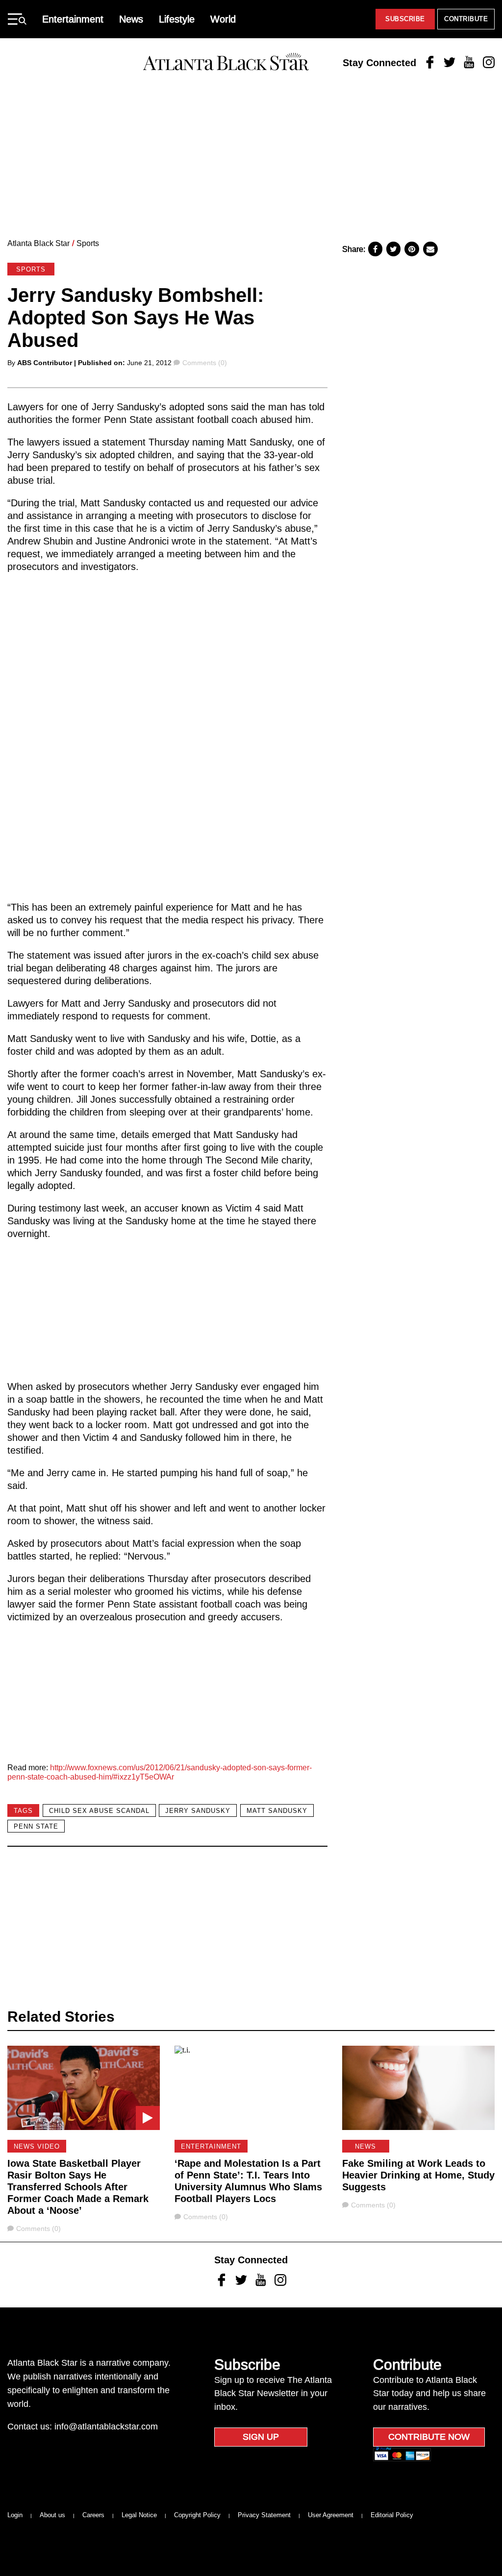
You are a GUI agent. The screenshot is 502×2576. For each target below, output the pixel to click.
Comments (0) (204, 363)
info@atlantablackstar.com (106, 2427)
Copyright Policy (197, 2515)
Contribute (466, 19)
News (131, 19)
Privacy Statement (264, 2515)
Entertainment (73, 19)
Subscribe (405, 19)
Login (15, 2515)
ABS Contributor (45, 363)
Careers (93, 2515)
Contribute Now (429, 2437)
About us (52, 2515)
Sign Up (261, 2437)
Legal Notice (139, 2515)
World (223, 19)
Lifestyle (177, 19)
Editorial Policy (392, 2515)
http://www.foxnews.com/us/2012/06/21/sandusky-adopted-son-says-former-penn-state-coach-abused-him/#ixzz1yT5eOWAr (160, 1772)
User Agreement (331, 2515)
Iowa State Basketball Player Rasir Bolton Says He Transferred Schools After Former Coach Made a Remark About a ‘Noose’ (78, 2187)
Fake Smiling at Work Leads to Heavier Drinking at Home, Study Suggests (418, 2175)
